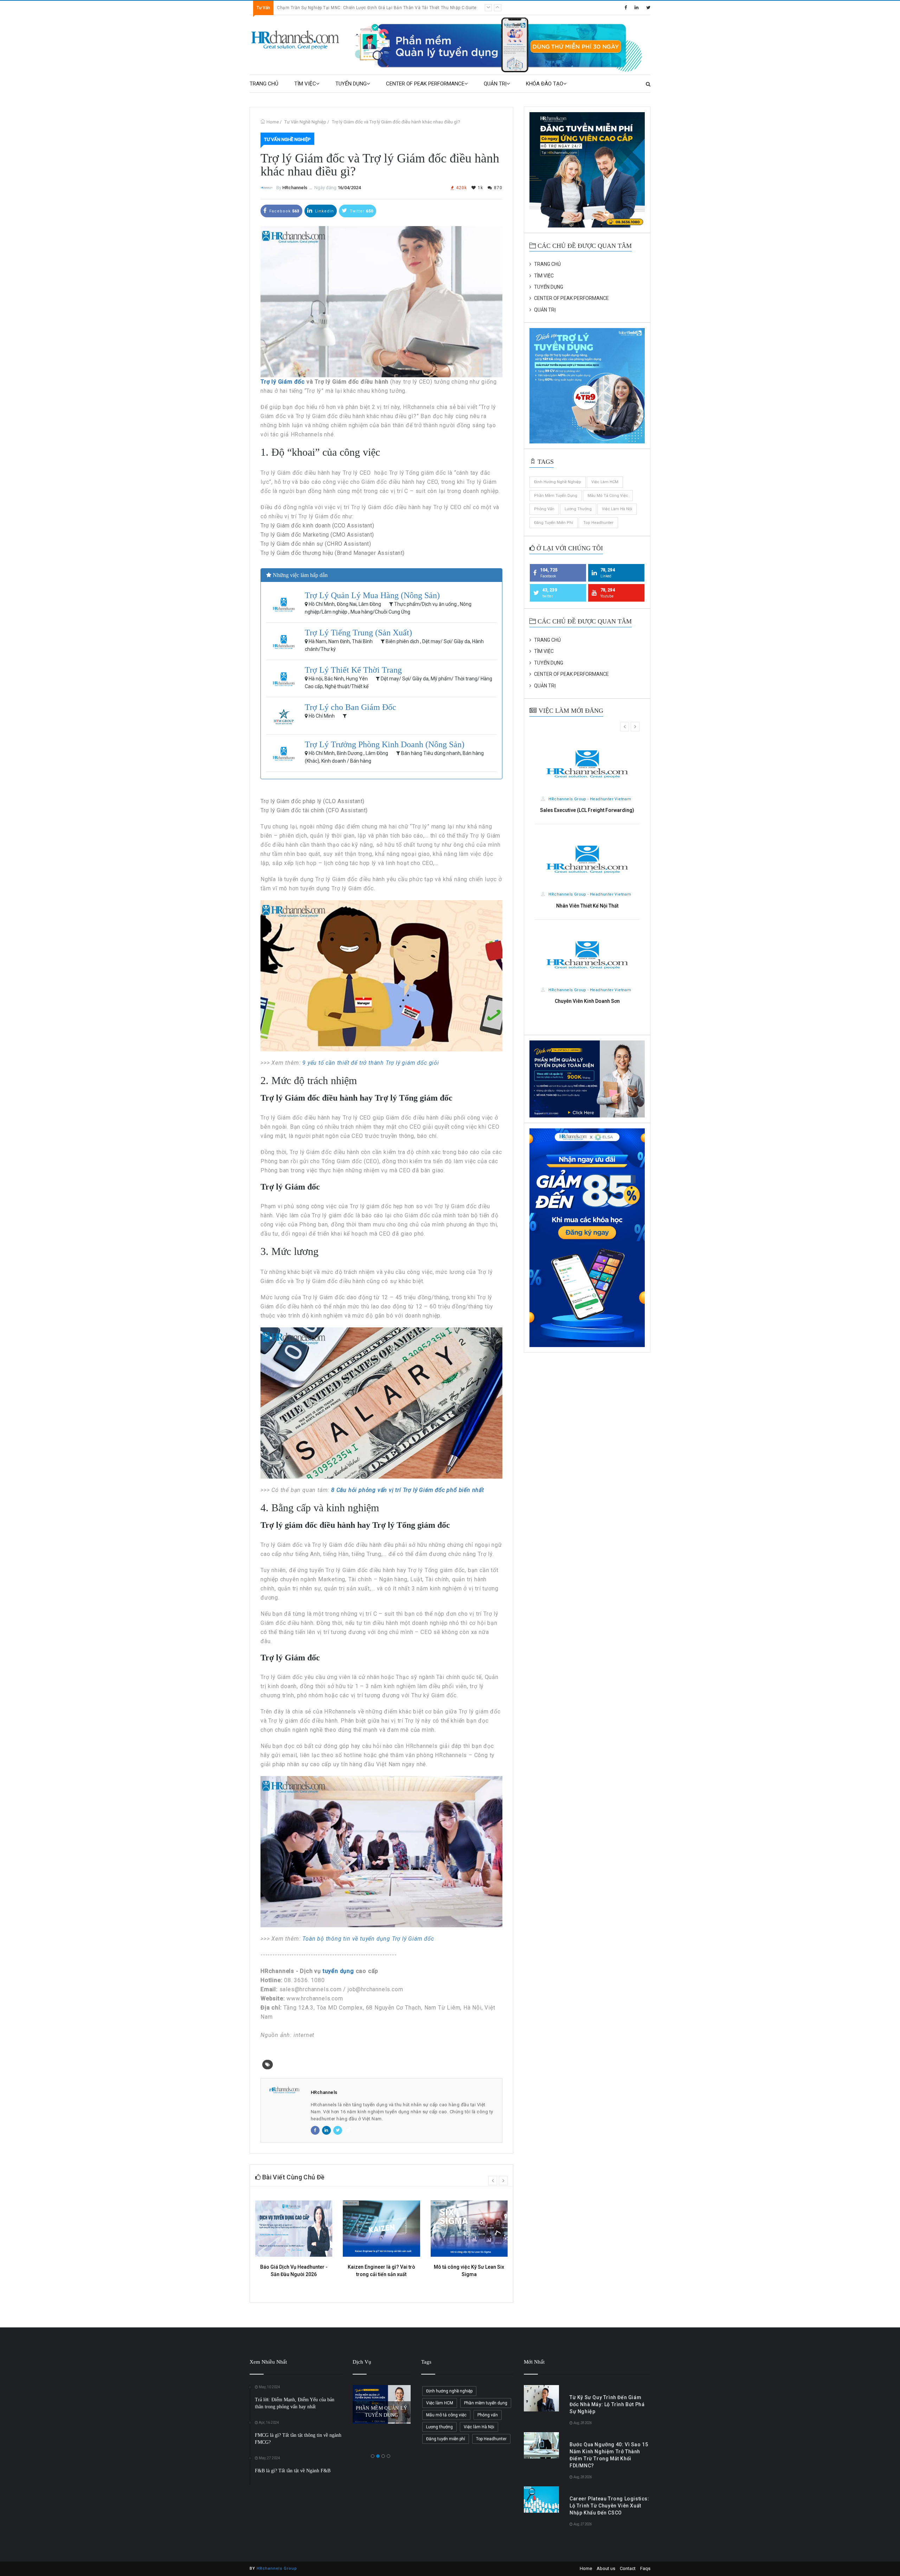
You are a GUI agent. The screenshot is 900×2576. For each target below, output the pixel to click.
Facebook (284, 211)
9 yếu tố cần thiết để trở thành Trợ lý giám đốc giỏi (371, 1063)
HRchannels (295, 188)
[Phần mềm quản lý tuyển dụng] (502, 44)
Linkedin (324, 211)
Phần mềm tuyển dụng (556, 496)
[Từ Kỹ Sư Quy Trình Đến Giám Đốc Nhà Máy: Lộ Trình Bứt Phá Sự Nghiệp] (541, 2398)
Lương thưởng (578, 509)
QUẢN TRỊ (495, 84)
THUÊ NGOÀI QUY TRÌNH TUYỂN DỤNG (381, 2404)
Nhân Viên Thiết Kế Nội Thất (587, 906)
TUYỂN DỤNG (351, 84)
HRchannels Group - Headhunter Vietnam (589, 799)
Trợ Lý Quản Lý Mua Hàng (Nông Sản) (372, 595)
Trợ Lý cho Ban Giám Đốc (351, 707)
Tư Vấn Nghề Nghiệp (305, 122)
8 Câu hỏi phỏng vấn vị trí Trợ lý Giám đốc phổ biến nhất (409, 1490)
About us (606, 2568)
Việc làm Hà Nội (617, 509)
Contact (628, 2568)
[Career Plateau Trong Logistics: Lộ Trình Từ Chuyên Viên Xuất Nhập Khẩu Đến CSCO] (541, 2500)
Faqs (645, 2568)
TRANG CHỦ (264, 84)
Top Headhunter (598, 523)
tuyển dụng (338, 1971)
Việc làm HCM (605, 482)
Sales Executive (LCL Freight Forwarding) (587, 810)
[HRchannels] (296, 40)
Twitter (361, 211)
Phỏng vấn (544, 509)
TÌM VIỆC (305, 84)
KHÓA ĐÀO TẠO (545, 84)
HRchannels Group (277, 2568)
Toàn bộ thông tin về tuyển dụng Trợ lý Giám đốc (368, 1939)
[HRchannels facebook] (626, 8)
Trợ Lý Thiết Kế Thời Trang (353, 670)
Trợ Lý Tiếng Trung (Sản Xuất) (358, 633)
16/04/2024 (349, 188)
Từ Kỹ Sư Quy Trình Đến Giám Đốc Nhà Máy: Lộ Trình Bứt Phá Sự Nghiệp (351, 8)
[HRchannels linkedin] (637, 8)
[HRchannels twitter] (648, 8)
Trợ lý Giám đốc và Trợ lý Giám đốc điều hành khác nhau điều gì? (396, 122)
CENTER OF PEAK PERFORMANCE (425, 84)
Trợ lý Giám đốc (283, 382)
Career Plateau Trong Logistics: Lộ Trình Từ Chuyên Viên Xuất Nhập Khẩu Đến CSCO (609, 2506)
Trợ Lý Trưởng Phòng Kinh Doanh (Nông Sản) (385, 744)
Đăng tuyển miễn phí (554, 523)
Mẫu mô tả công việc (608, 496)
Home (273, 122)
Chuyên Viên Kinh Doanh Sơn (587, 1001)
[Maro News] (648, 84)
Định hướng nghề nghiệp (558, 482)
